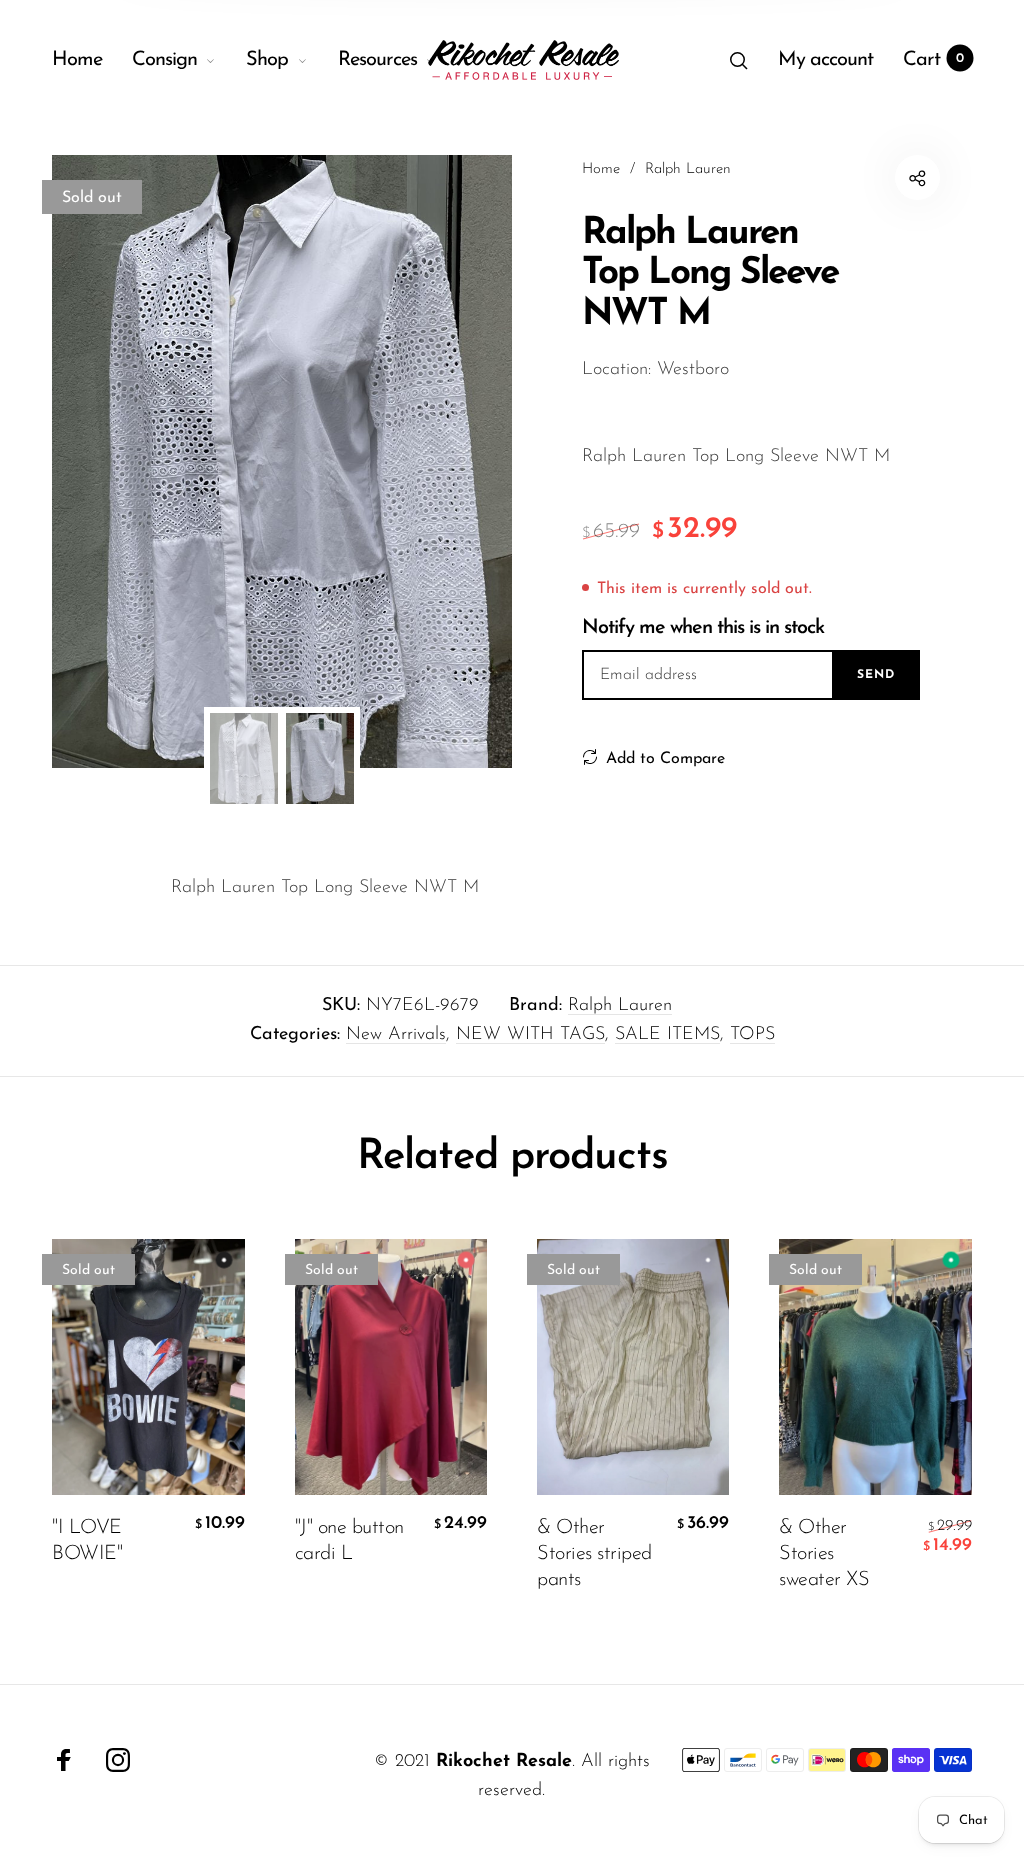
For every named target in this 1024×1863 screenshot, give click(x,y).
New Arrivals (396, 1035)
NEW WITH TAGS (530, 1035)
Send (876, 675)
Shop (267, 60)
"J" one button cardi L (349, 1541)
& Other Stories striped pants (594, 1554)
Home (77, 60)
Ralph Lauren (620, 1006)
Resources (377, 60)
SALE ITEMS (667, 1035)
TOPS (752, 1035)
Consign (164, 60)
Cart (933, 60)
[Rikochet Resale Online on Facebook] (64, 1760)
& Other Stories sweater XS (824, 1554)
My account (825, 60)
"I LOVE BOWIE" (87, 1541)
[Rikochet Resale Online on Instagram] (118, 1760)
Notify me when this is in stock (703, 628)
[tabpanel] (282, 461)
